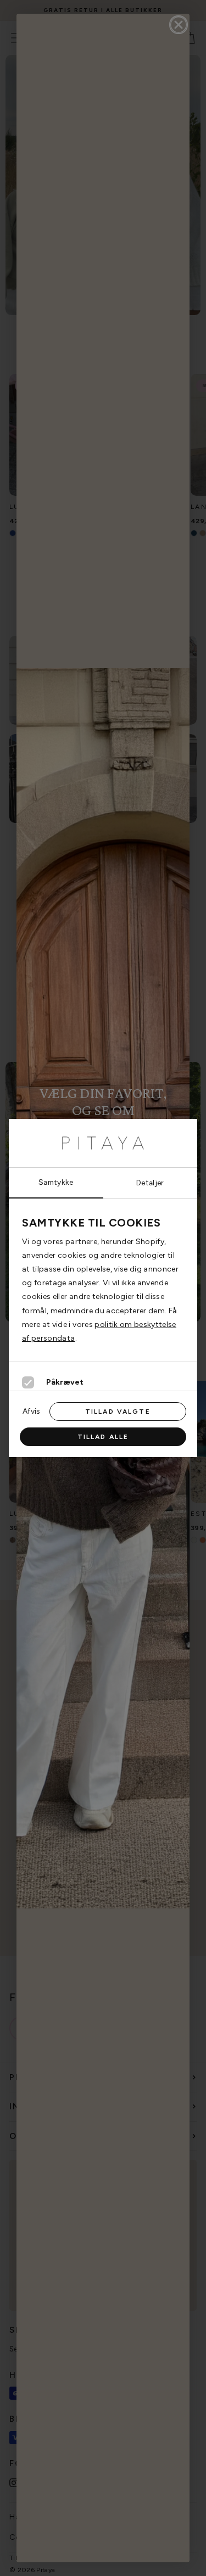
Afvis (31, 1411)
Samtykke (56, 1182)
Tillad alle (103, 1437)
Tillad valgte (118, 1412)
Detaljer (150, 1183)
